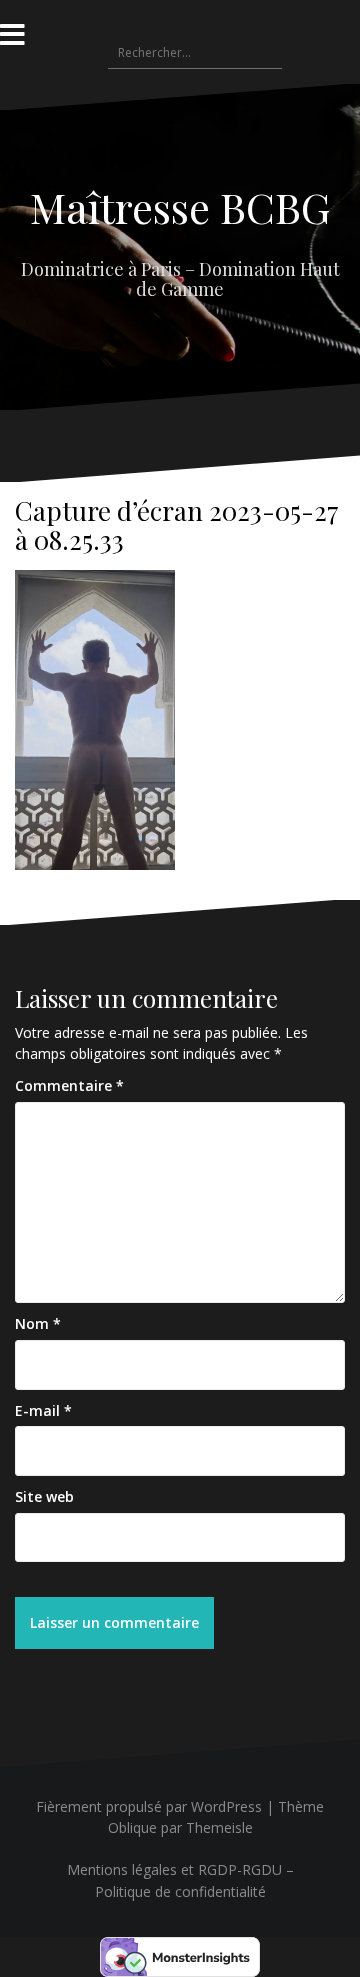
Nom (38, 1323)
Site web (44, 1496)
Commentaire (69, 1085)
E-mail (43, 1410)
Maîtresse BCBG (180, 207)
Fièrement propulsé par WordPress (149, 1806)
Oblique (132, 1827)
